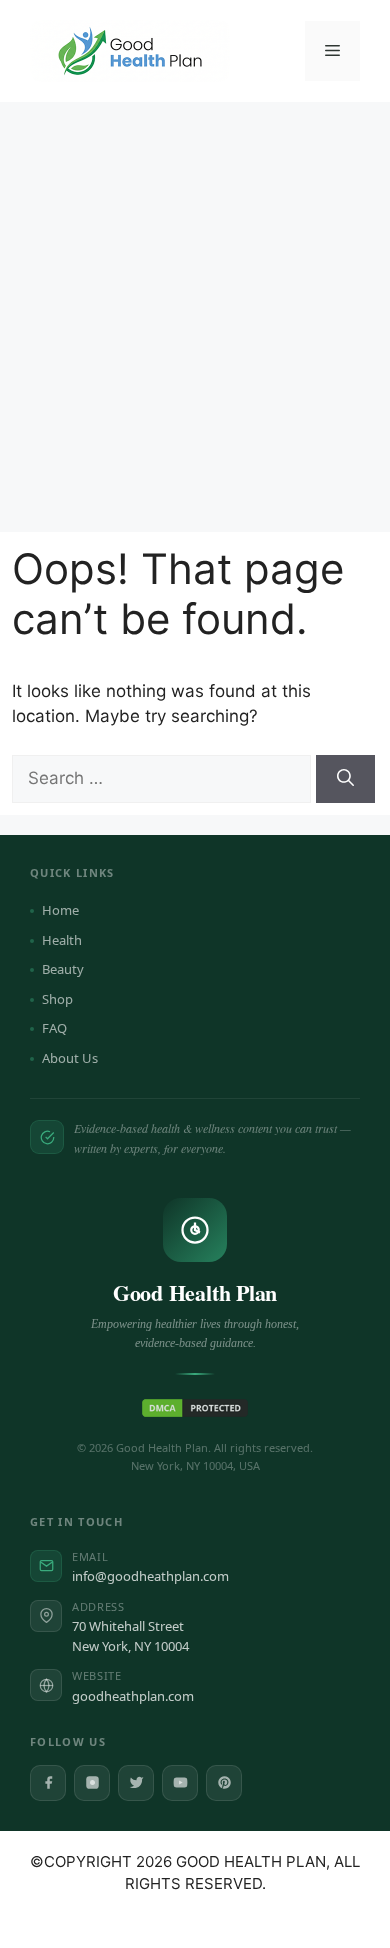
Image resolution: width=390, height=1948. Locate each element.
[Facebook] (48, 1783)
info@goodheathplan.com (150, 1576)
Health (62, 940)
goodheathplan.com (133, 1696)
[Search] (345, 779)
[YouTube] (180, 1783)
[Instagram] (92, 1783)
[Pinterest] (224, 1783)
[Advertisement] (195, 307)
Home (60, 910)
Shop (57, 999)
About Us (70, 1058)
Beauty (63, 969)
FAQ (54, 1028)
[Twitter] (136, 1783)
